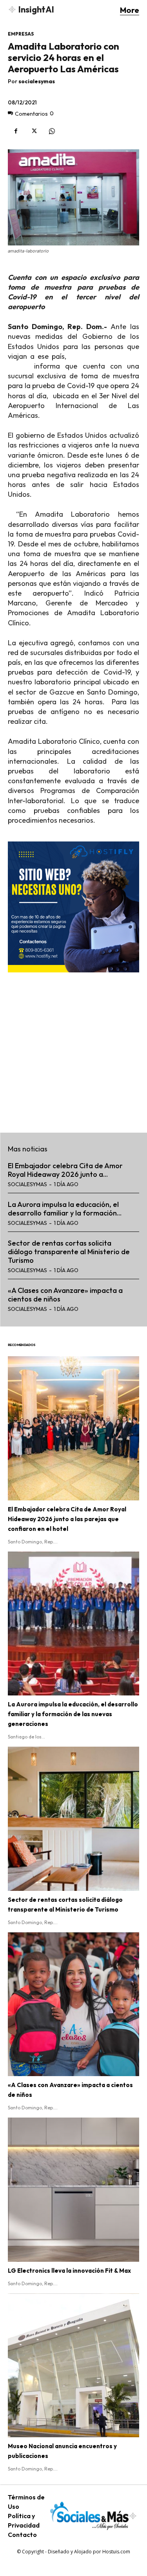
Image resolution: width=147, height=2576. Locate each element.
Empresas (21, 34)
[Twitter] (34, 131)
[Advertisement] (73, 1048)
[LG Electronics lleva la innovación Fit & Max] (73, 2190)
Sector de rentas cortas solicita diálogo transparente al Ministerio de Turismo (69, 1251)
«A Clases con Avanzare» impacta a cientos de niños (65, 1295)
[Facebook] (16, 131)
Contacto (22, 2535)
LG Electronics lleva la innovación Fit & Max (69, 2271)
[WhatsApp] (52, 131)
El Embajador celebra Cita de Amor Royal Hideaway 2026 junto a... (65, 1170)
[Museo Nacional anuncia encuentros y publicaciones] (73, 2366)
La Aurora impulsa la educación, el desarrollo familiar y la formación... (65, 1209)
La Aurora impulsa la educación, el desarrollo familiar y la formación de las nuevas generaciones (73, 1714)
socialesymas (37, 81)
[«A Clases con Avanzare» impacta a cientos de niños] (73, 2004)
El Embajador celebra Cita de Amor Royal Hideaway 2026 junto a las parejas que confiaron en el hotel (67, 1519)
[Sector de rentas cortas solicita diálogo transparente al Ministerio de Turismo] (73, 1819)
